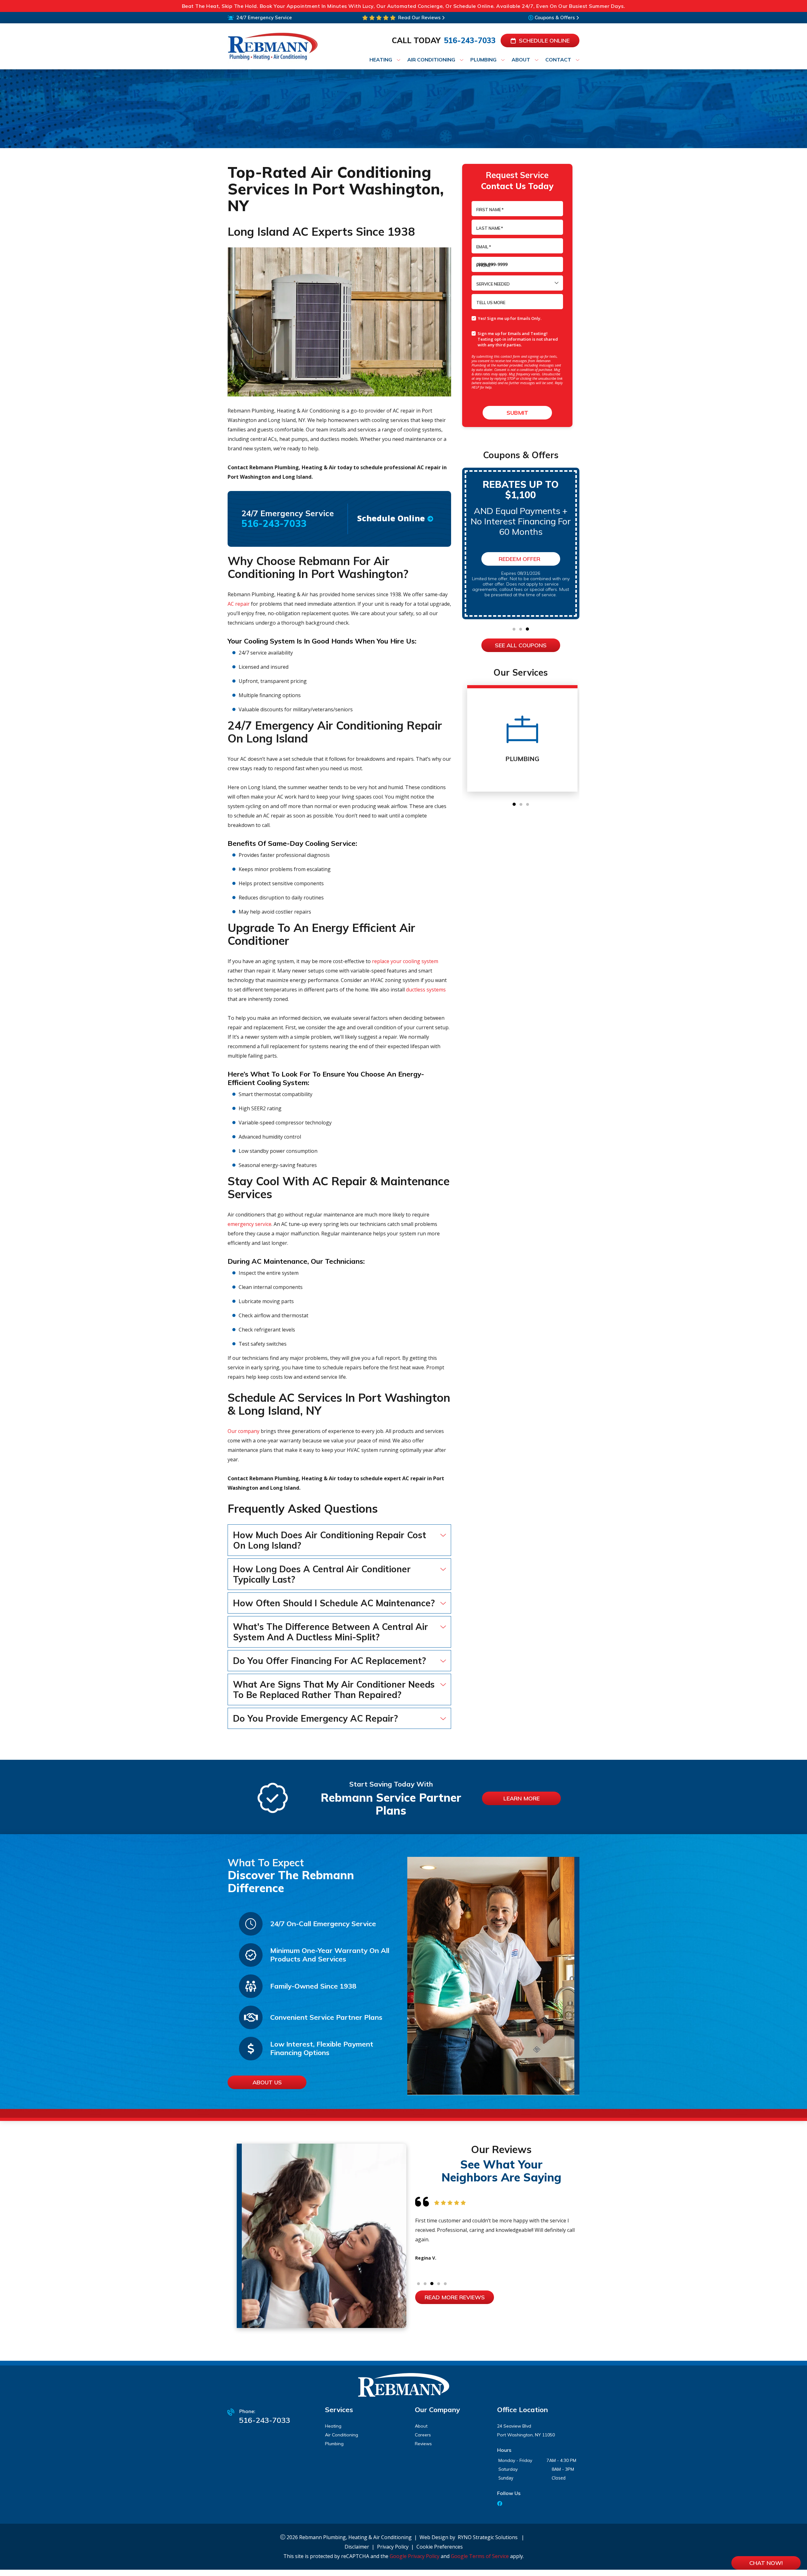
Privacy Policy (393, 2547)
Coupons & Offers (555, 17)
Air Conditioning (342, 2435)
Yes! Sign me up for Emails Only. (510, 318)
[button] (514, 629)
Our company (244, 1431)
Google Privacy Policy (415, 2556)
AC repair (239, 604)
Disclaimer (357, 2547)
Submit (517, 413)
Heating (333, 2426)
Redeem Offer (520, 559)
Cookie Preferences (440, 2547)
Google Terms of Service (480, 2556)
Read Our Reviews (419, 17)
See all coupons (521, 645)
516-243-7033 (470, 40)
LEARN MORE (522, 1798)
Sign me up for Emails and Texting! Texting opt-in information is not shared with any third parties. (518, 339)
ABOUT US (267, 2082)
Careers (423, 2435)
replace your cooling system (405, 961)
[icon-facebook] (500, 2504)
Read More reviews (455, 2297)
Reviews (423, 2444)
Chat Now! (766, 2563)
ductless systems (426, 990)
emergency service (250, 1224)
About (421, 2426)
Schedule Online (544, 40)
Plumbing (334, 2444)
